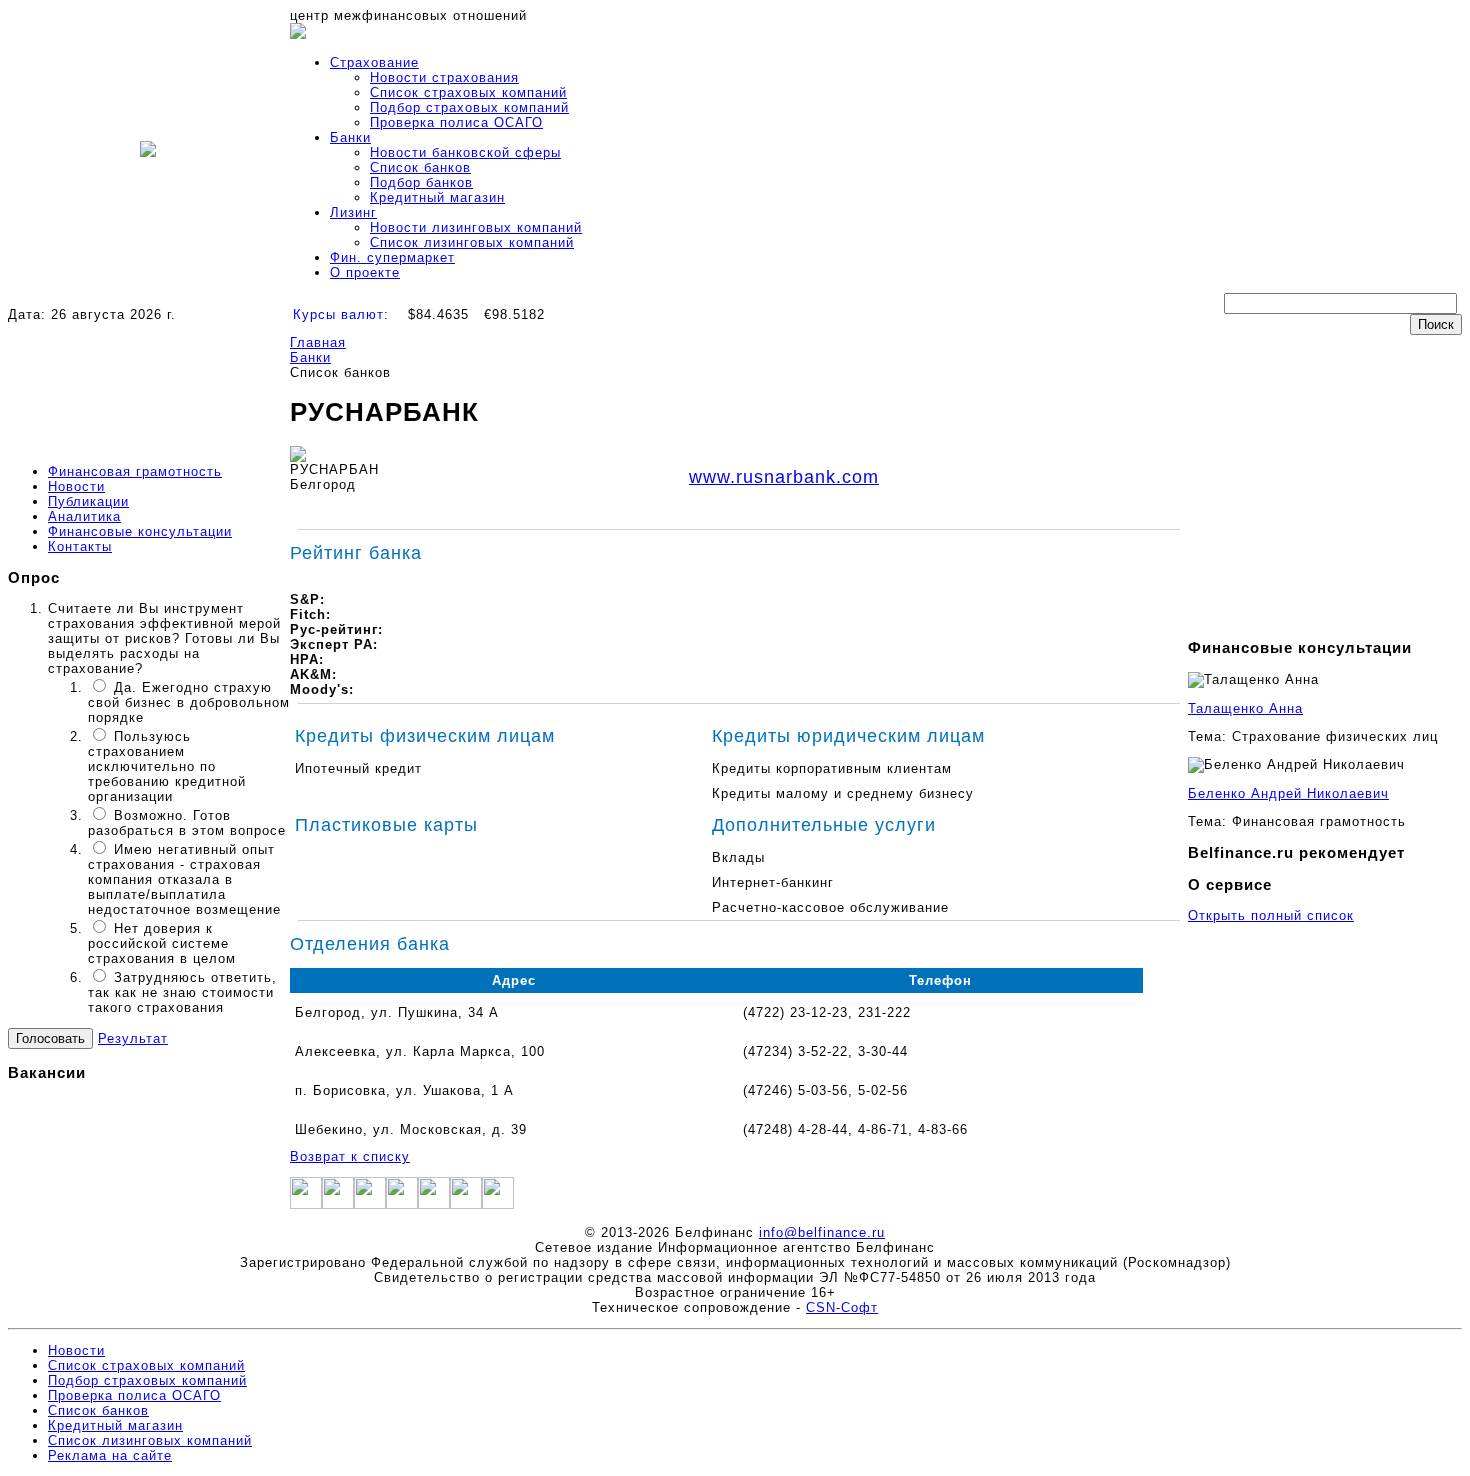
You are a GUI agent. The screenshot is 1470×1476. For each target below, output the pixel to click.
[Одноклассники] (402, 1204)
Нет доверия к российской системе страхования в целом (162, 943)
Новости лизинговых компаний (476, 227)
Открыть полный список (1271, 915)
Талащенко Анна (1245, 708)
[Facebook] (306, 1204)
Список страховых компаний (468, 92)
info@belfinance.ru (822, 1232)
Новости (76, 486)
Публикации (88, 501)
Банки (350, 137)
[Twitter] (338, 1204)
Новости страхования (444, 77)
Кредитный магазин (437, 197)
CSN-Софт (842, 1307)
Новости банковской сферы (465, 152)
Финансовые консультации (140, 531)
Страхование (374, 62)
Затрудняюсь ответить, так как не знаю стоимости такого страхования (182, 992)
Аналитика (84, 516)
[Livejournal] (466, 1204)
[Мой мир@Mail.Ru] (498, 1204)
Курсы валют (338, 314)
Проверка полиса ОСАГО (456, 122)
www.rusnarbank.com (784, 477)
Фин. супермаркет (392, 257)
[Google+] (370, 1204)
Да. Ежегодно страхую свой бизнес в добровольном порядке (189, 702)
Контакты (80, 546)
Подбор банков (421, 182)
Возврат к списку (350, 1156)
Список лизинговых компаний (472, 242)
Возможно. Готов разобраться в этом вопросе (187, 823)
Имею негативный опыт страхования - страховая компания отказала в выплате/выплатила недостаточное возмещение (184, 879)
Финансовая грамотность (135, 471)
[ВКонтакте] (434, 1204)
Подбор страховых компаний (469, 107)
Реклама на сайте (110, 1455)
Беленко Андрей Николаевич (1288, 793)
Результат (133, 1038)
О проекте (365, 272)
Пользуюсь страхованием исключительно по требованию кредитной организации (167, 766)
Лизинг (353, 212)
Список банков (420, 167)
